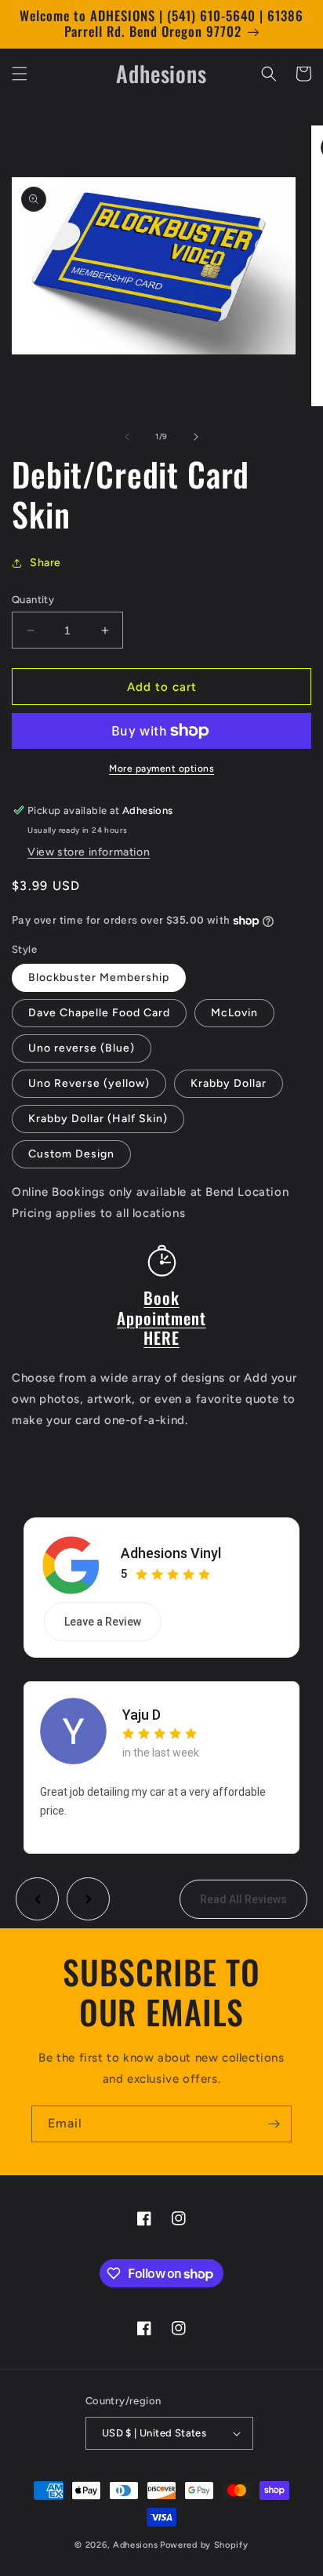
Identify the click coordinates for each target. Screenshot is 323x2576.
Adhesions (135, 2545)
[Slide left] (127, 437)
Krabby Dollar (229, 1083)
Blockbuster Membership (99, 977)
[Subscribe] (274, 2124)
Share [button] (45, 563)
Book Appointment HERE (161, 1317)
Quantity (33, 599)
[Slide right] (196, 437)
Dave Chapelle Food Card (99, 1013)
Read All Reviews (243, 1899)
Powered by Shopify (204, 2545)
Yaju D (142, 1715)
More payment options (161, 768)
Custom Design (71, 1154)
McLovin (234, 1013)
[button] (20, 74)
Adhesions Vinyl (171, 1553)
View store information (89, 852)
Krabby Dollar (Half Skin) (98, 1119)
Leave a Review (103, 1622)
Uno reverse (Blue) (82, 1048)
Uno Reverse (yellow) (89, 1083)
